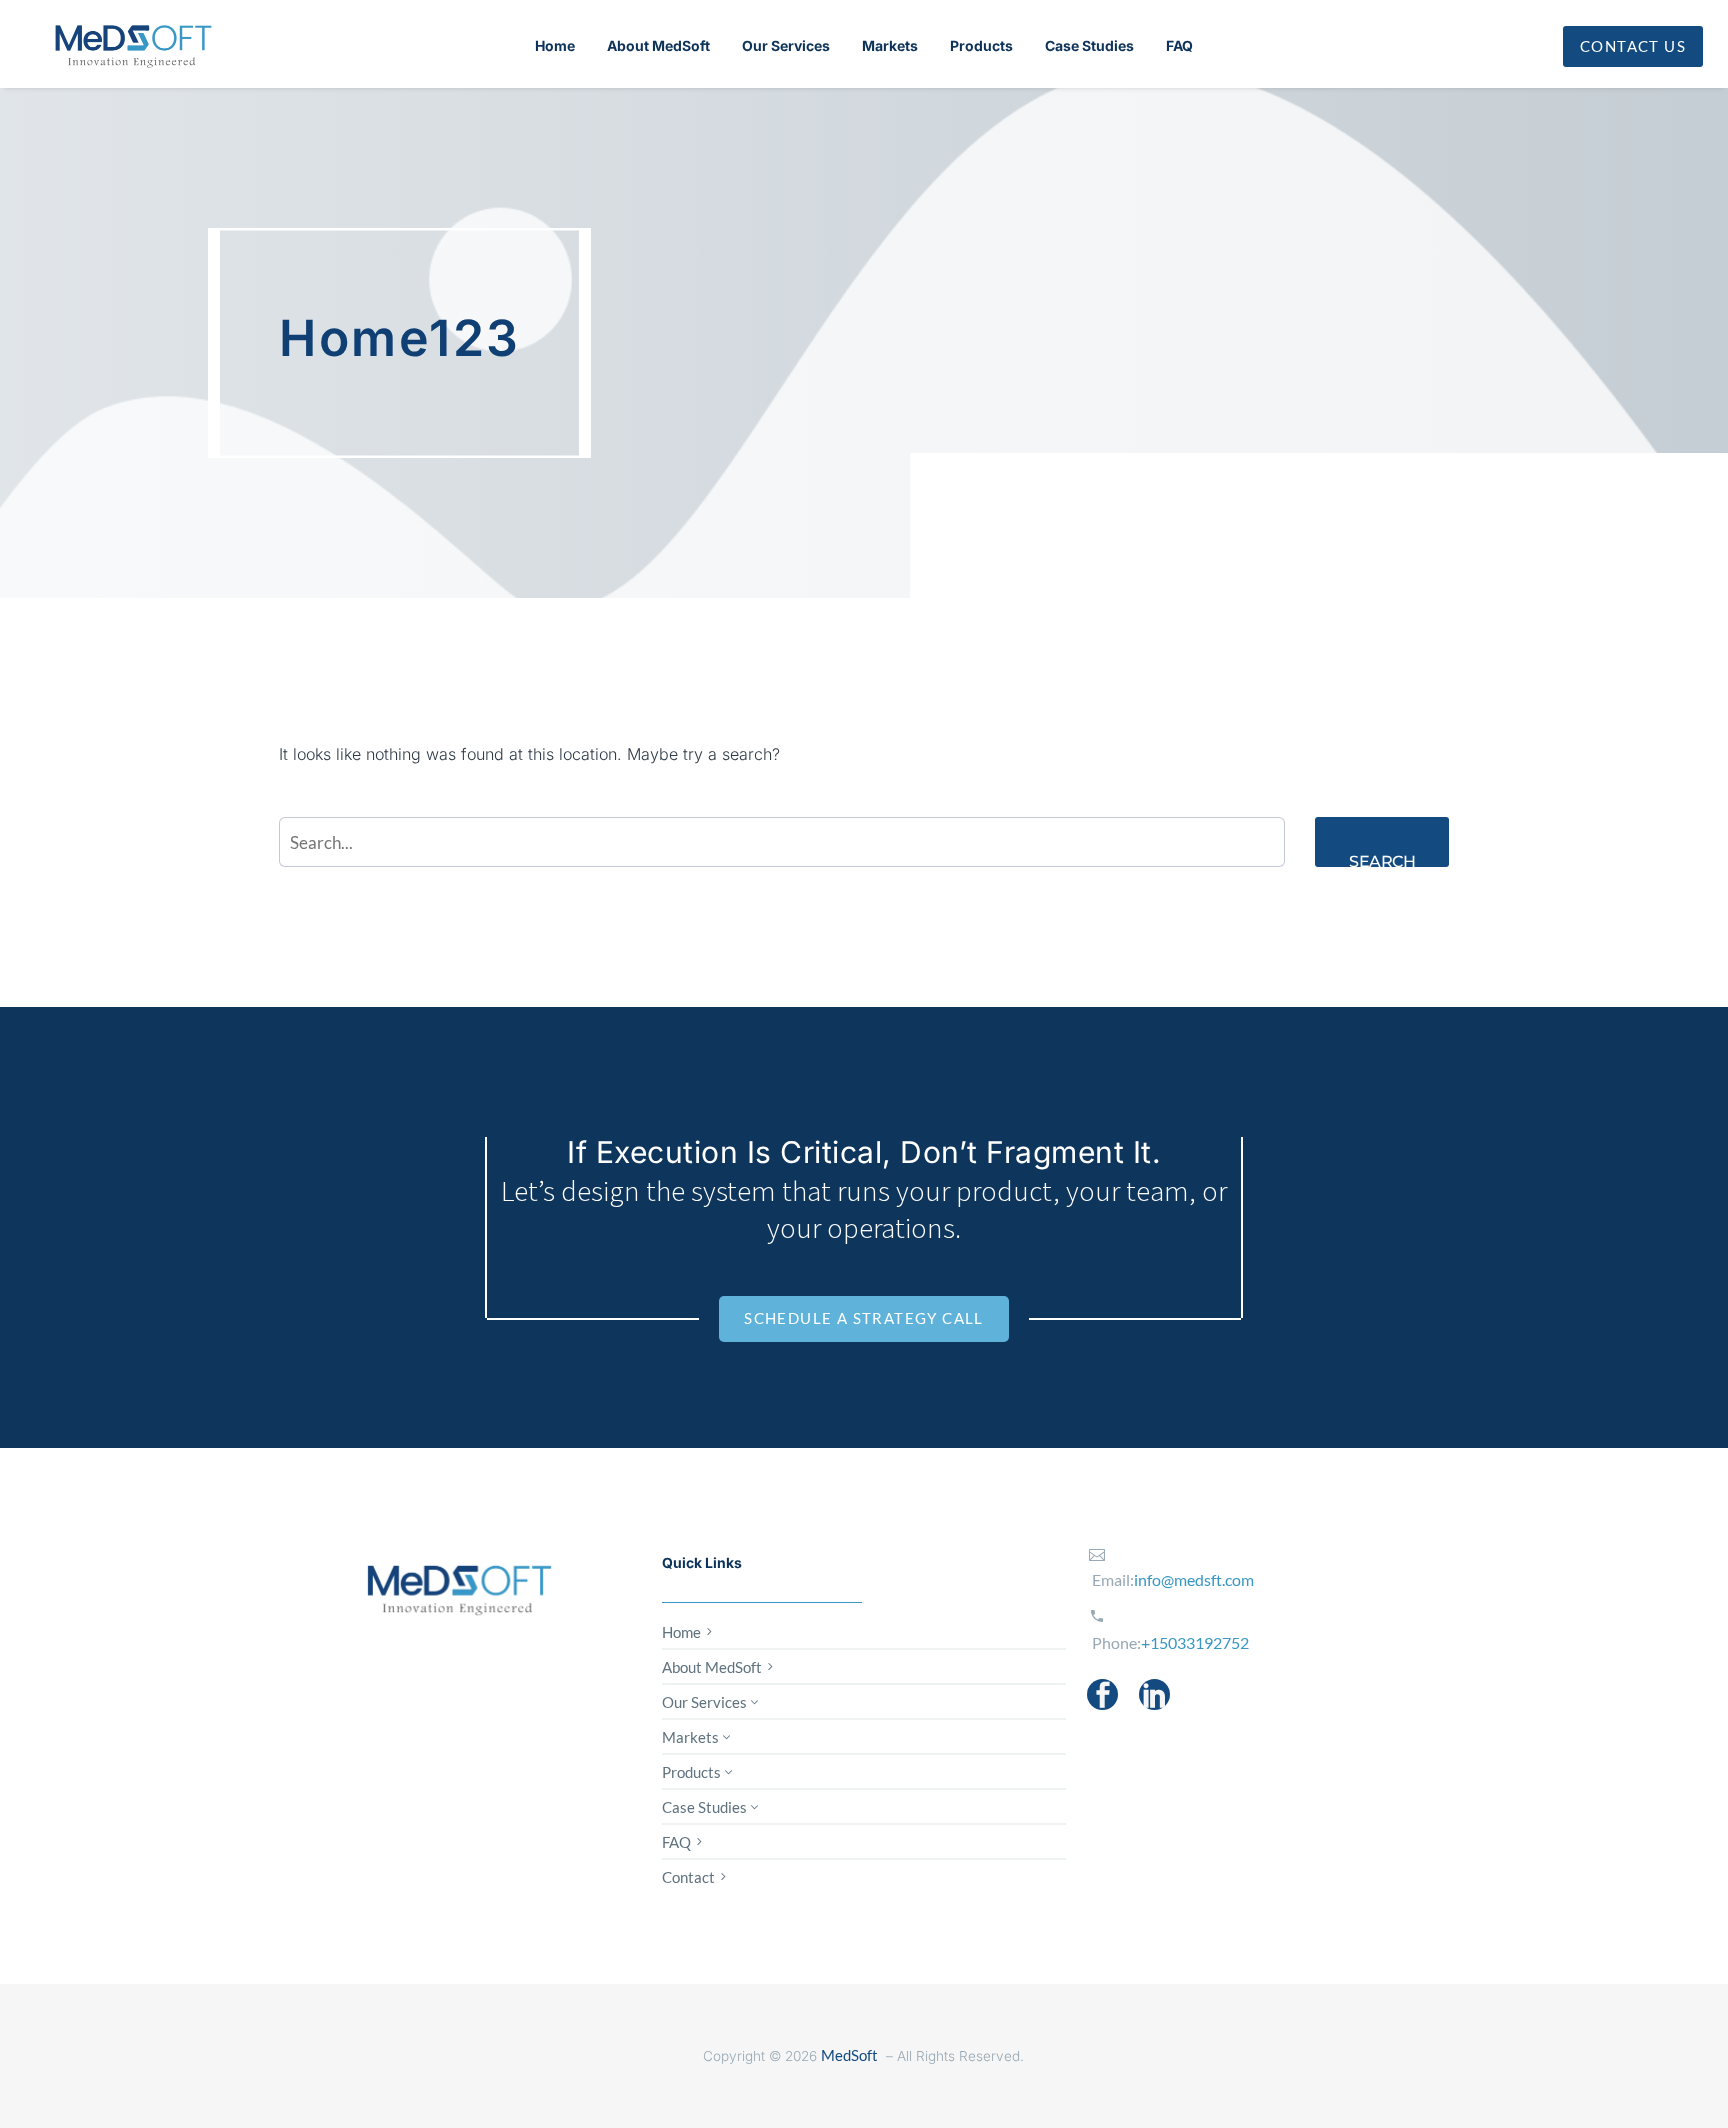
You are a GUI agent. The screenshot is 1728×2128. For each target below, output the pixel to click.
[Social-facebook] (1102, 1694)
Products (981, 45)
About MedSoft (658, 45)
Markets (890, 45)
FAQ (1179, 45)
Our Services (786, 45)
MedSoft (849, 2055)
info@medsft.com (1194, 1579)
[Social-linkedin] (1154, 1694)
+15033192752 (1195, 1642)
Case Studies (1089, 45)
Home (555, 45)
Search (1382, 859)
